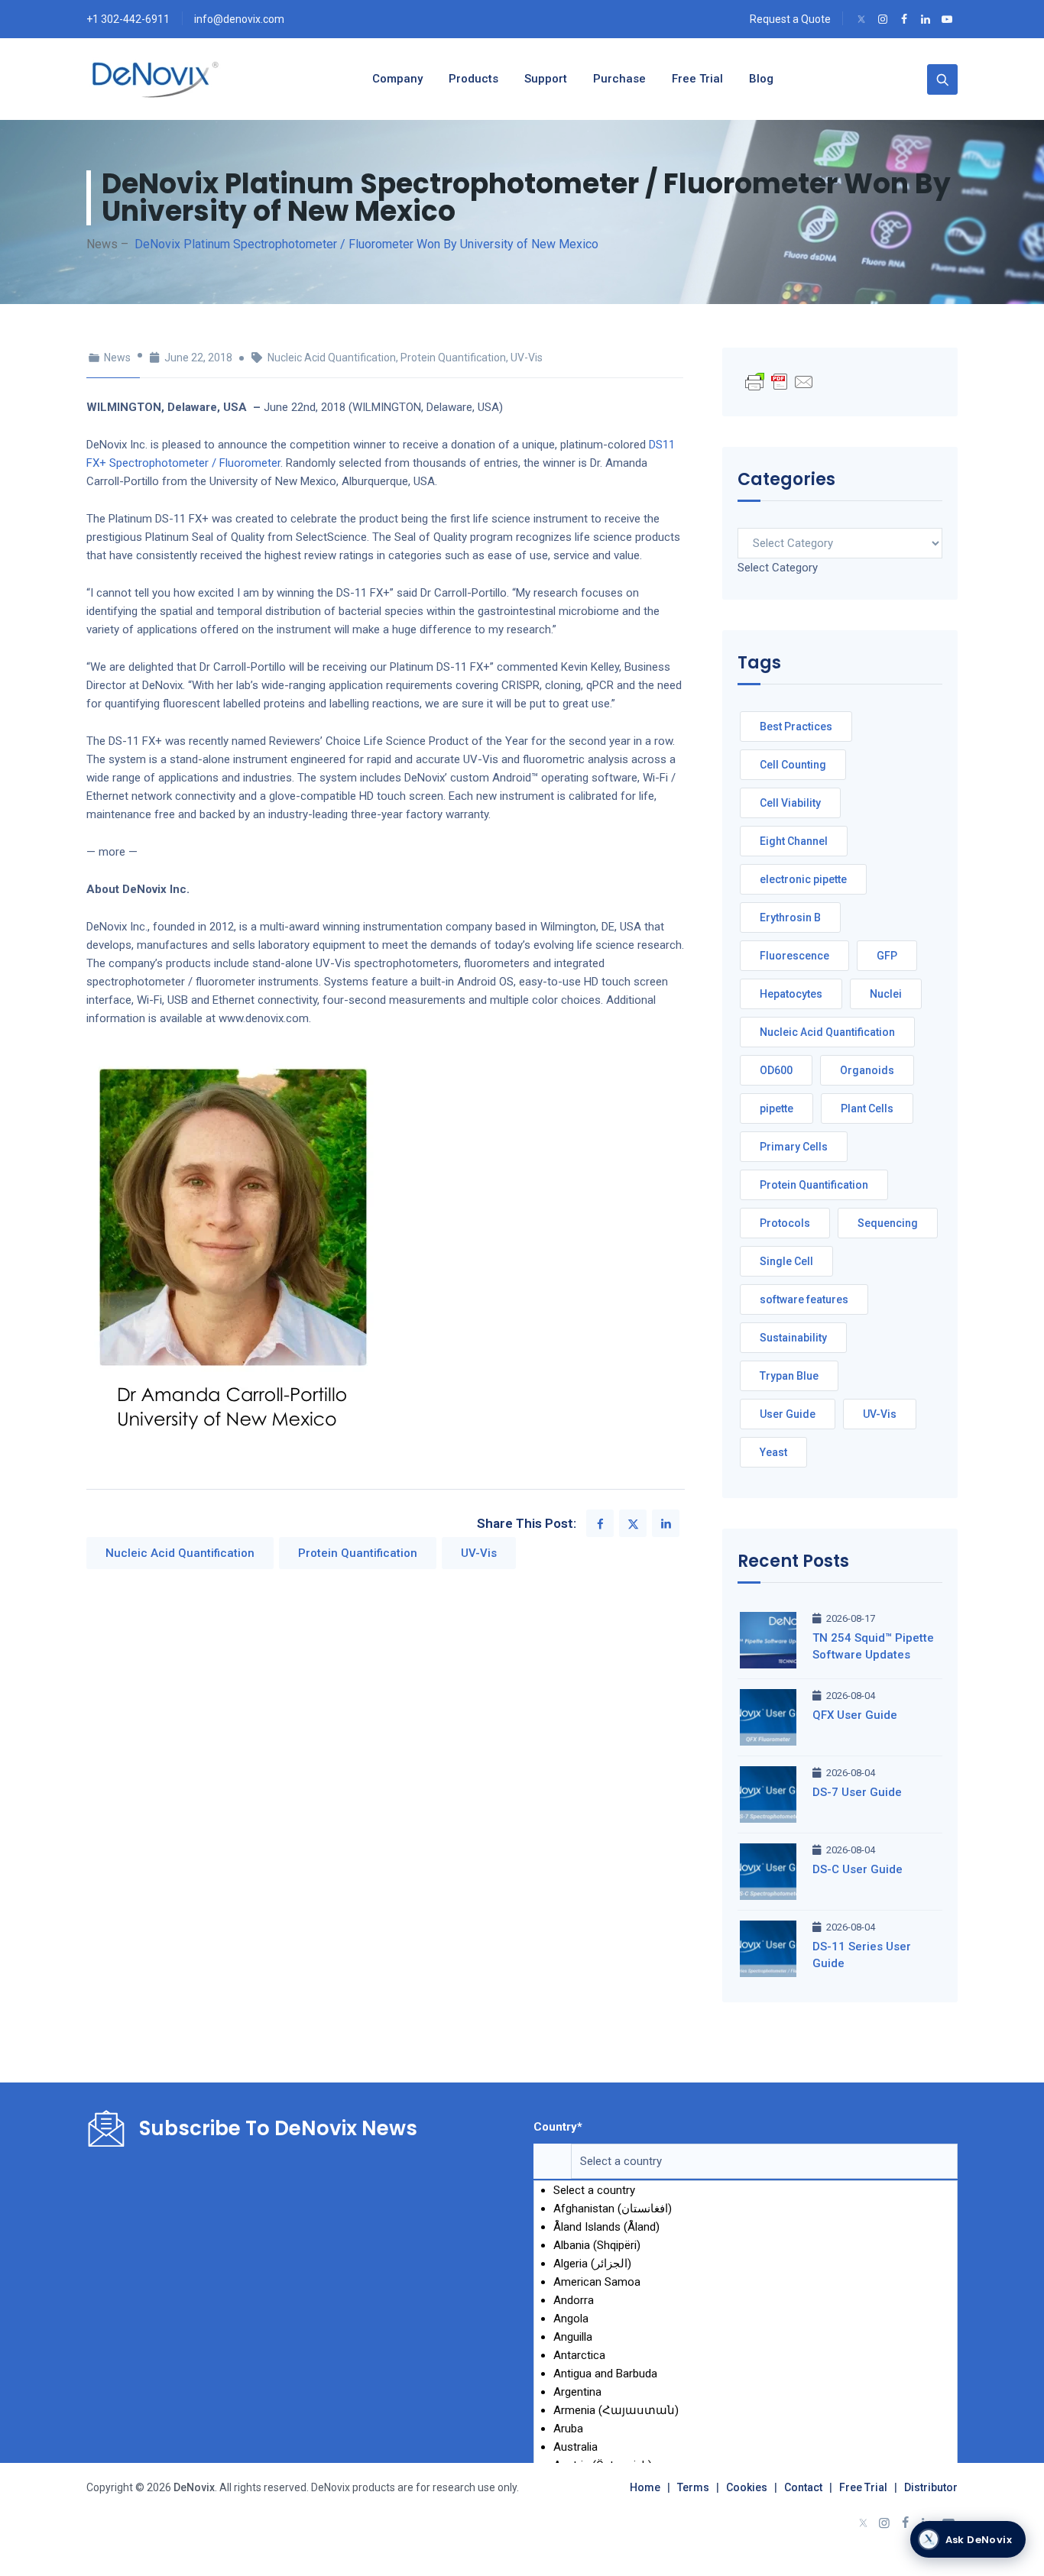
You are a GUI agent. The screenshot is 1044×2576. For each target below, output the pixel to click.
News (117, 358)
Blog (761, 79)
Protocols (785, 1223)
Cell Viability (790, 803)
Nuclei (886, 994)
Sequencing (888, 1223)
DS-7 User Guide (857, 1792)
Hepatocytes (791, 994)
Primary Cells (794, 1147)
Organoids (867, 1070)
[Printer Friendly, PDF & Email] (780, 381)
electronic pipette (803, 879)
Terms (693, 2487)
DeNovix (193, 2487)
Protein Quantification (453, 358)
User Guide (788, 1414)
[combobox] (778, 568)
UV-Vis (527, 358)
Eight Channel (794, 841)
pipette (777, 1108)
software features (804, 1299)
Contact (803, 2487)
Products (473, 79)
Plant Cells (867, 1108)
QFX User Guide (855, 1715)
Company (397, 79)
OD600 (776, 1070)
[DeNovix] (156, 79)
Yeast (773, 1452)
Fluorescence (794, 956)
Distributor (931, 2487)
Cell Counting (793, 765)
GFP (887, 956)
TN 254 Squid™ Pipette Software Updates (873, 1646)
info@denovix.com (239, 19)
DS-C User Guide (858, 1869)
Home (645, 2487)
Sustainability (793, 1338)
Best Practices (796, 727)
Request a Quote (790, 19)
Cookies (747, 2487)
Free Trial (863, 2487)
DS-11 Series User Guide (862, 1955)
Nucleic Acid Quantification (332, 358)
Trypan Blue (789, 1376)
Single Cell (786, 1261)
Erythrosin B (790, 917)
